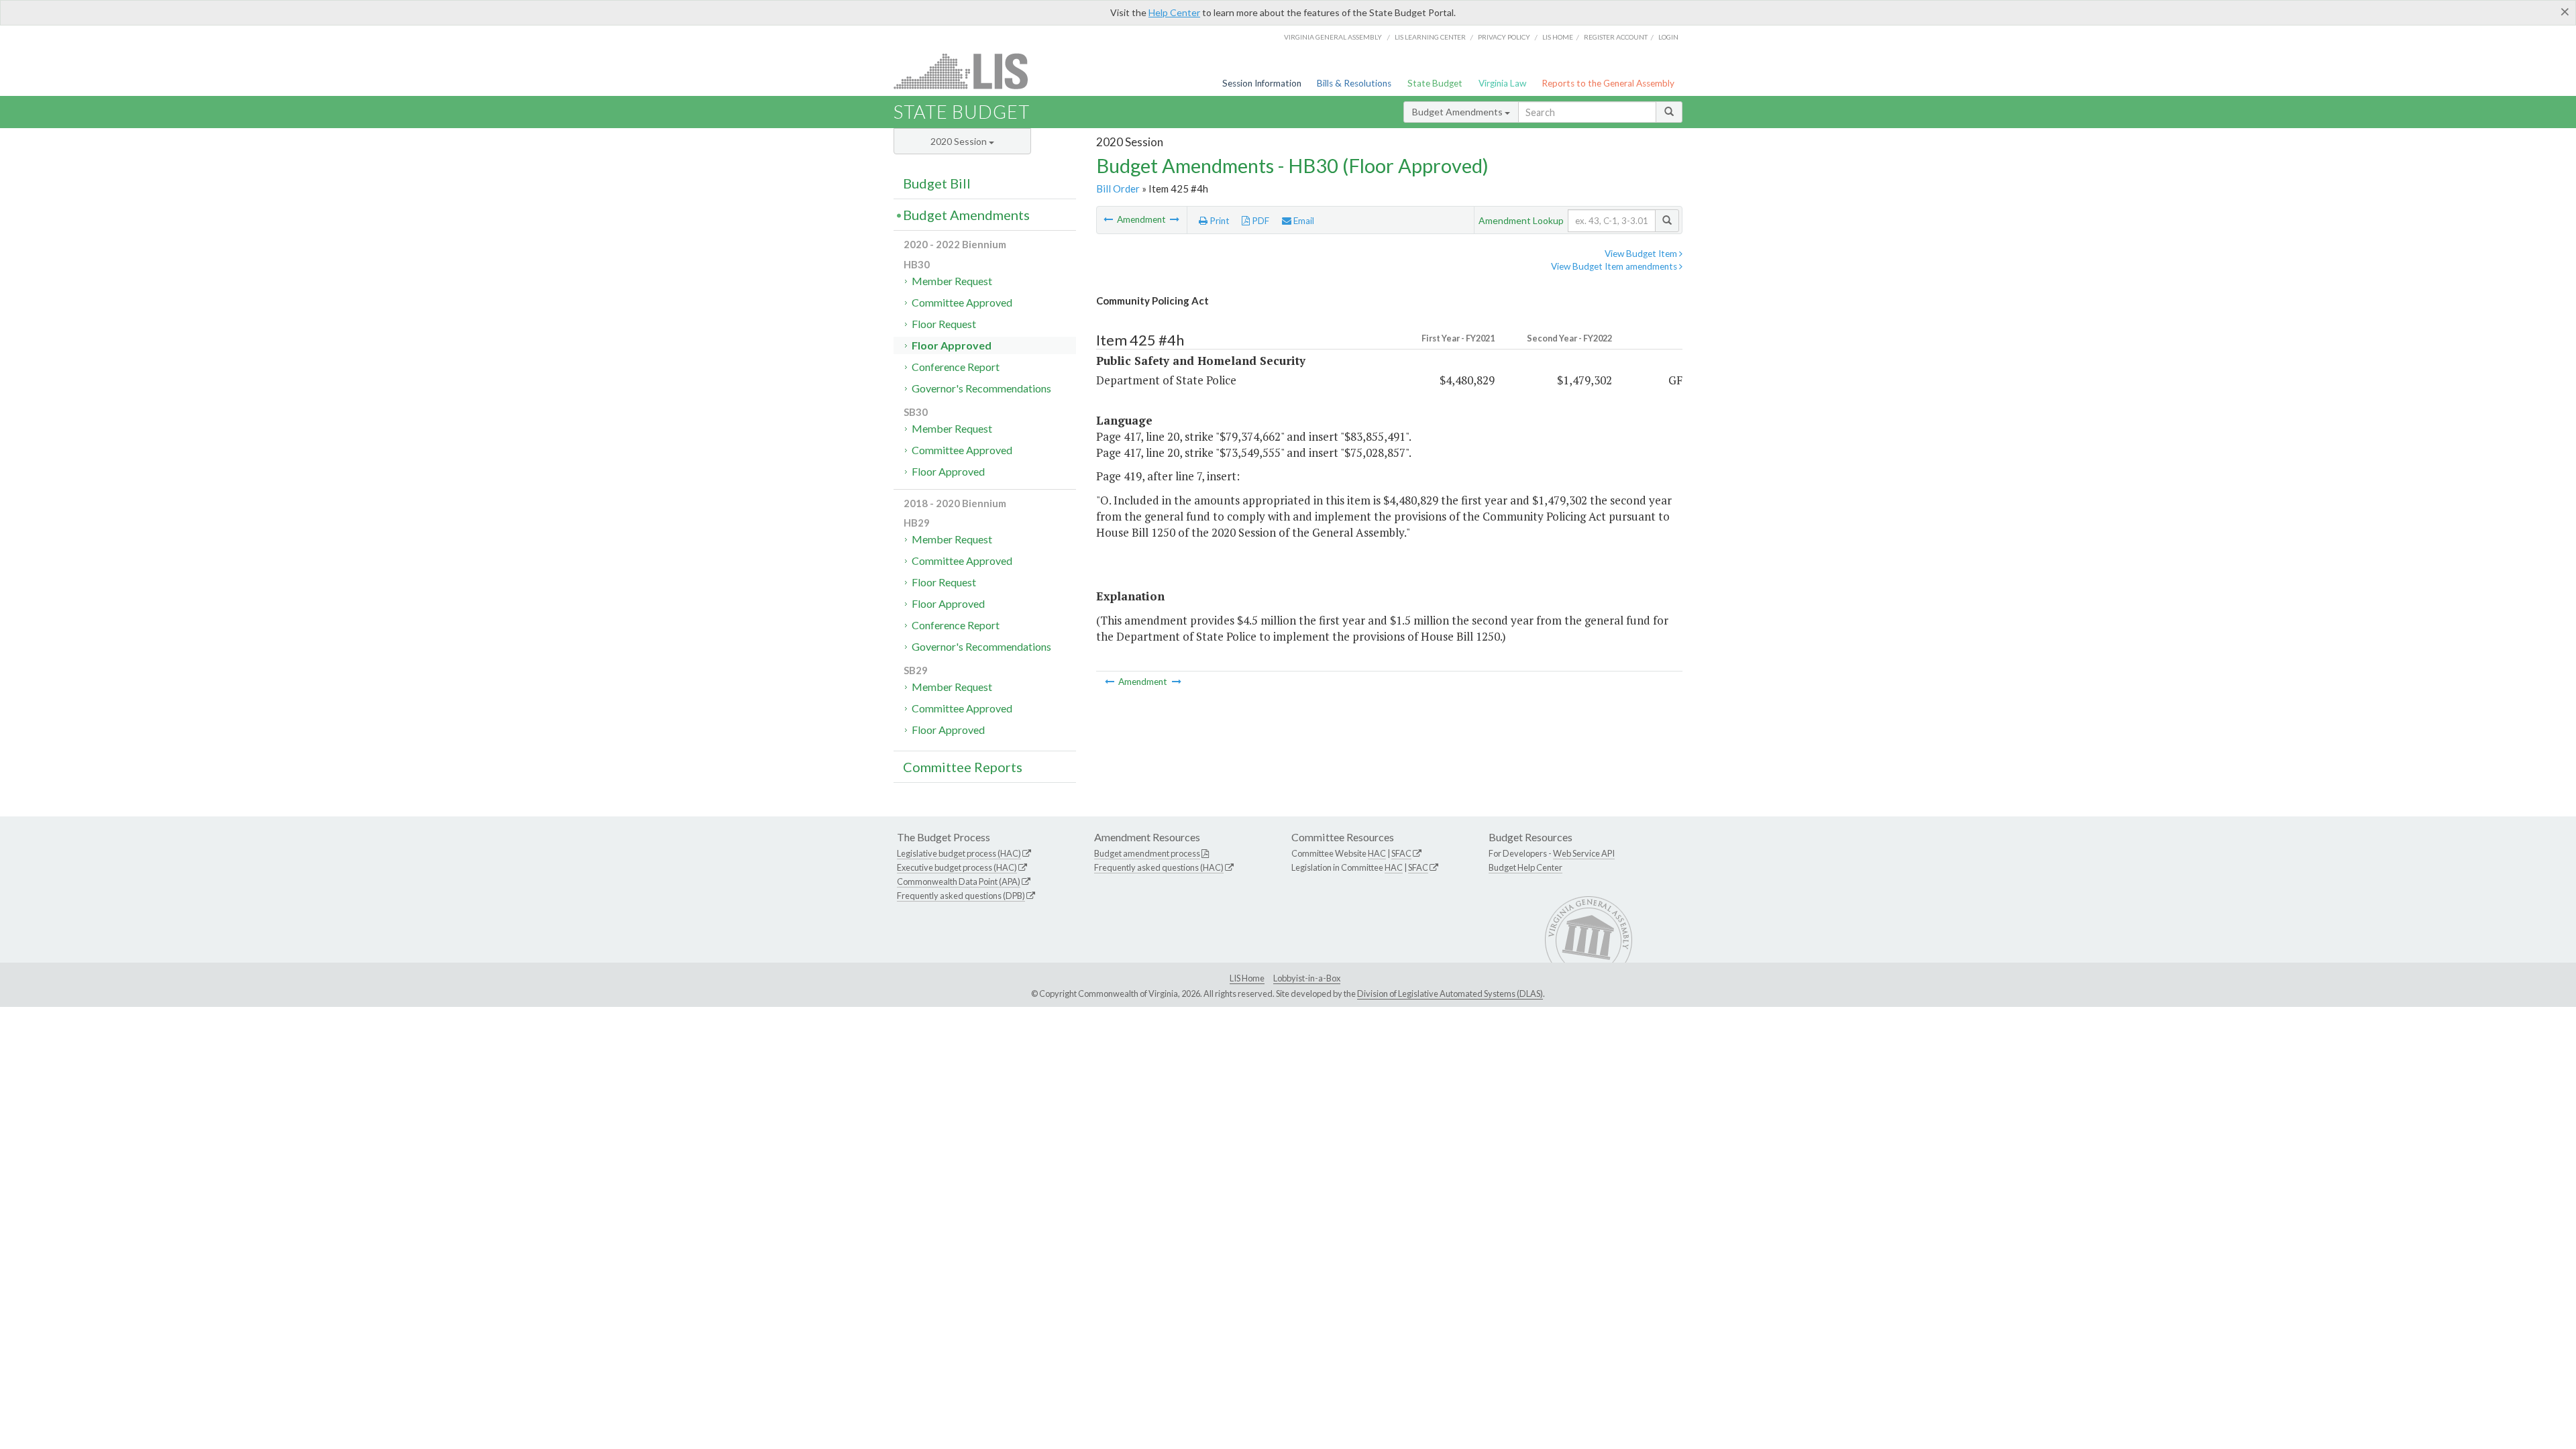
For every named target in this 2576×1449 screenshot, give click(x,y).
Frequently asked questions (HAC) (1159, 867)
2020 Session (960, 141)
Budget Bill (937, 183)
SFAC (1401, 853)
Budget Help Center (1525, 867)
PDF (1259, 221)
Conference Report (956, 367)
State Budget (1435, 83)
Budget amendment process (1147, 853)
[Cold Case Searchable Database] (1175, 219)
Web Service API (1584, 853)
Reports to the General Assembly (1608, 83)
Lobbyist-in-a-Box (1307, 978)
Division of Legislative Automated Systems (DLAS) (1450, 994)
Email (1303, 221)
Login (1668, 37)
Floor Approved (952, 345)
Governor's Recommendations (981, 388)
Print (1219, 221)
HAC (1377, 853)
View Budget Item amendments (1615, 266)
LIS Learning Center (1430, 37)
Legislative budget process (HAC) (959, 853)
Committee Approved (962, 302)
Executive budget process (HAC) (957, 867)
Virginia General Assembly (1333, 37)
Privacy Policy (1504, 37)
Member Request (952, 281)
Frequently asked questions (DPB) (961, 896)
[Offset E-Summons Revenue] (1109, 219)
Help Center (1174, 12)
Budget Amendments (1458, 112)
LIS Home (1247, 978)
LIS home (1558, 37)
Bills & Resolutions (1354, 83)
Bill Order (1118, 189)
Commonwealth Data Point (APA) (959, 881)
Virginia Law (1502, 83)
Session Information (1262, 83)
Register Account (1616, 37)
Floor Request (944, 324)
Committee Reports (963, 767)
